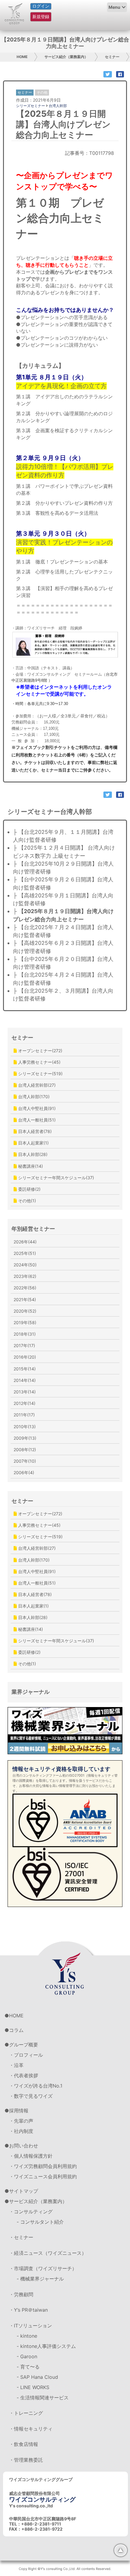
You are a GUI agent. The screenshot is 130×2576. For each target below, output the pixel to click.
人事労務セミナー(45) (39, 1062)
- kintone (27, 2336)
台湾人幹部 (58, 106)
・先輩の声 (21, 2121)
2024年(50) (25, 1265)
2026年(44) (25, 1242)
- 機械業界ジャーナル (40, 2279)
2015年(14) (25, 1369)
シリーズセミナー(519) (40, 1074)
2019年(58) (25, 1322)
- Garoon (27, 2356)
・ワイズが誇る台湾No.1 (36, 2086)
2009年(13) (25, 1438)
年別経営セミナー (33, 1229)
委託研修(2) (29, 1189)
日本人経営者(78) (34, 1131)
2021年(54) (25, 1299)
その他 (42, 92)
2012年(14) (24, 1403)
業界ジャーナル (31, 1692)
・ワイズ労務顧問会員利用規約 (43, 2166)
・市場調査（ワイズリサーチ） (43, 2268)
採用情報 (19, 2111)
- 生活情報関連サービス (43, 2398)
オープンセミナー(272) (40, 1051)
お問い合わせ (24, 2146)
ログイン (41, 6)
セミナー (112, 57)
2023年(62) (25, 1276)
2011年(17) (24, 1415)
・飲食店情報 (24, 2444)
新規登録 (41, 16)
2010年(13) (25, 1427)
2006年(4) (24, 1472)
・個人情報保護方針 (31, 2156)
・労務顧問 (21, 2294)
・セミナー (21, 2237)
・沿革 (16, 2065)
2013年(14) (25, 1392)
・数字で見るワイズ (31, 2096)
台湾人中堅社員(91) (36, 1108)
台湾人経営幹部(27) (36, 1085)
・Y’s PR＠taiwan (28, 2310)
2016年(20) (25, 1357)
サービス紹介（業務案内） (66, 57)
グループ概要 (24, 2045)
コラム (16, 2030)
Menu (114, 7)
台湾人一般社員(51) (36, 1120)
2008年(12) (25, 1450)
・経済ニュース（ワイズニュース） (48, 2253)
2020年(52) (25, 1311)
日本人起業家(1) (33, 1143)
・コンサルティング (31, 2212)
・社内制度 (21, 2131)
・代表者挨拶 (24, 2075)
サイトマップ (24, 2191)
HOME (22, 57)
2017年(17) (24, 1345)
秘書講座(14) (30, 1166)
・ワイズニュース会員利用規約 (43, 2176)
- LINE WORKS (33, 2387)
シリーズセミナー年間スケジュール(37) (55, 1178)
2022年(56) (25, 1288)
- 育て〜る (28, 2367)
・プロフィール (26, 2055)
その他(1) (26, 1201)
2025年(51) (25, 1253)
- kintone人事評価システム (46, 2346)
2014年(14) (25, 1380)
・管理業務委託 (26, 2460)
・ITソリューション (31, 2326)
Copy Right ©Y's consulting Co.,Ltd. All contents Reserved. (65, 2569)
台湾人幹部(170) (33, 1097)
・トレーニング (26, 2413)
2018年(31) (25, 1334)
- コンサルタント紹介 (40, 2222)
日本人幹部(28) (32, 1154)
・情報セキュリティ (31, 2429)
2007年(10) (25, 1461)
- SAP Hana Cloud (37, 2377)
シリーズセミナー (31, 106)
